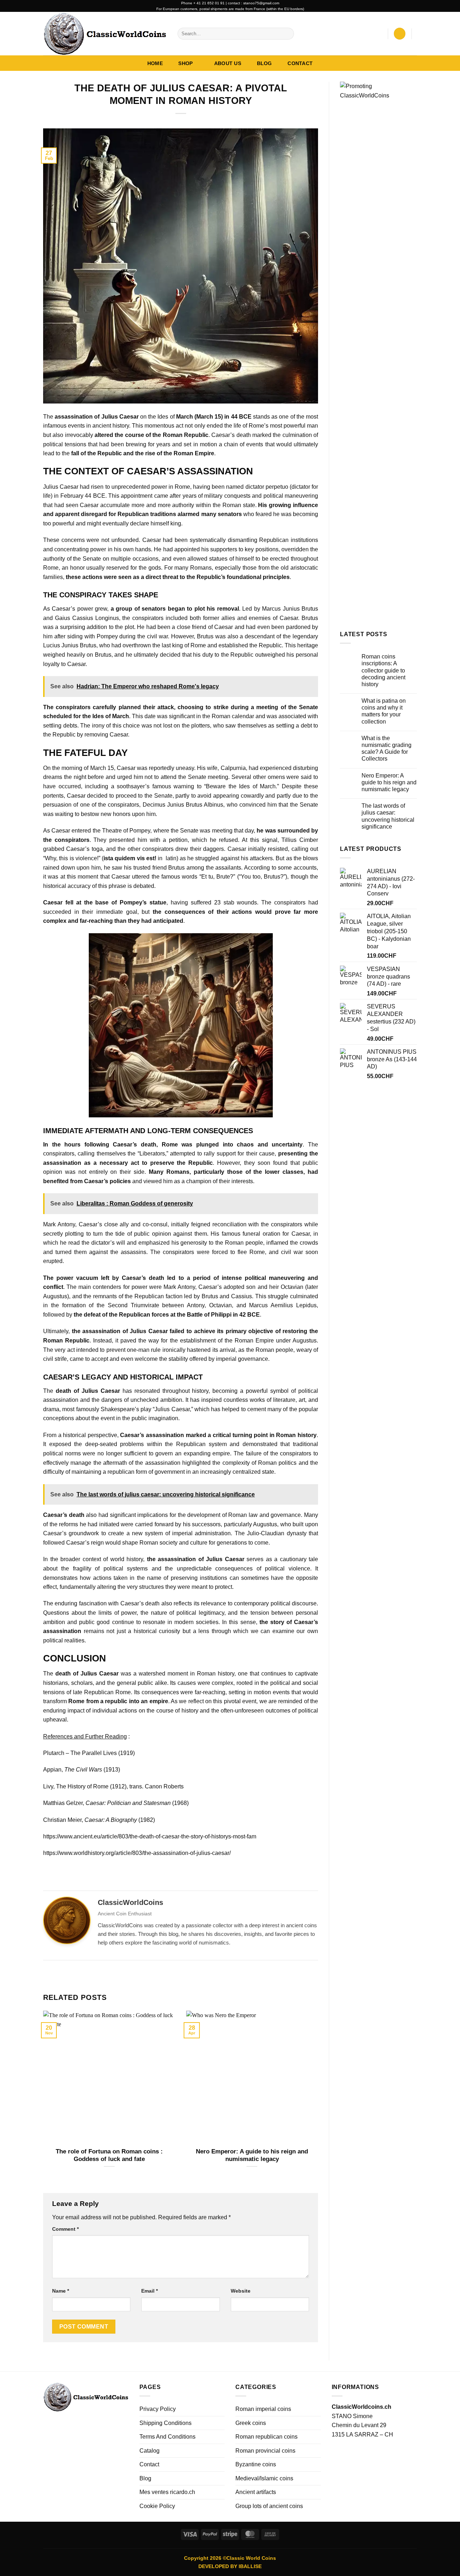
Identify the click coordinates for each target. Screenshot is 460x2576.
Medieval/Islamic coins (264, 2478)
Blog (264, 63)
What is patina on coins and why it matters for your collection (384, 711)
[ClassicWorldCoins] (105, 33)
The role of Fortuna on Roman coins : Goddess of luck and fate (109, 2155)
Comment (65, 2229)
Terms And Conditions (167, 2437)
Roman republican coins (266, 2437)
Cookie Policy (157, 2506)
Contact (300, 63)
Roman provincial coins (265, 2451)
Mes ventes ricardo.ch (167, 2492)
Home (155, 63)
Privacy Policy (158, 2409)
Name (61, 2291)
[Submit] (287, 34)
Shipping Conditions (165, 2423)
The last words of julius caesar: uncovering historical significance (388, 816)
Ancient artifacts (256, 2492)
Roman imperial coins (263, 2409)
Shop (185, 63)
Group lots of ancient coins (269, 2506)
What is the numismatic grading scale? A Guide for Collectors (387, 749)
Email (149, 2291)
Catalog (149, 2451)
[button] (379, 34)
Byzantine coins (256, 2464)
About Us (228, 63)
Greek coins (251, 2423)
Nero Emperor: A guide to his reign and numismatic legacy (252, 2155)
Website (241, 2291)
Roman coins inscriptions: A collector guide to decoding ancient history (383, 670)
